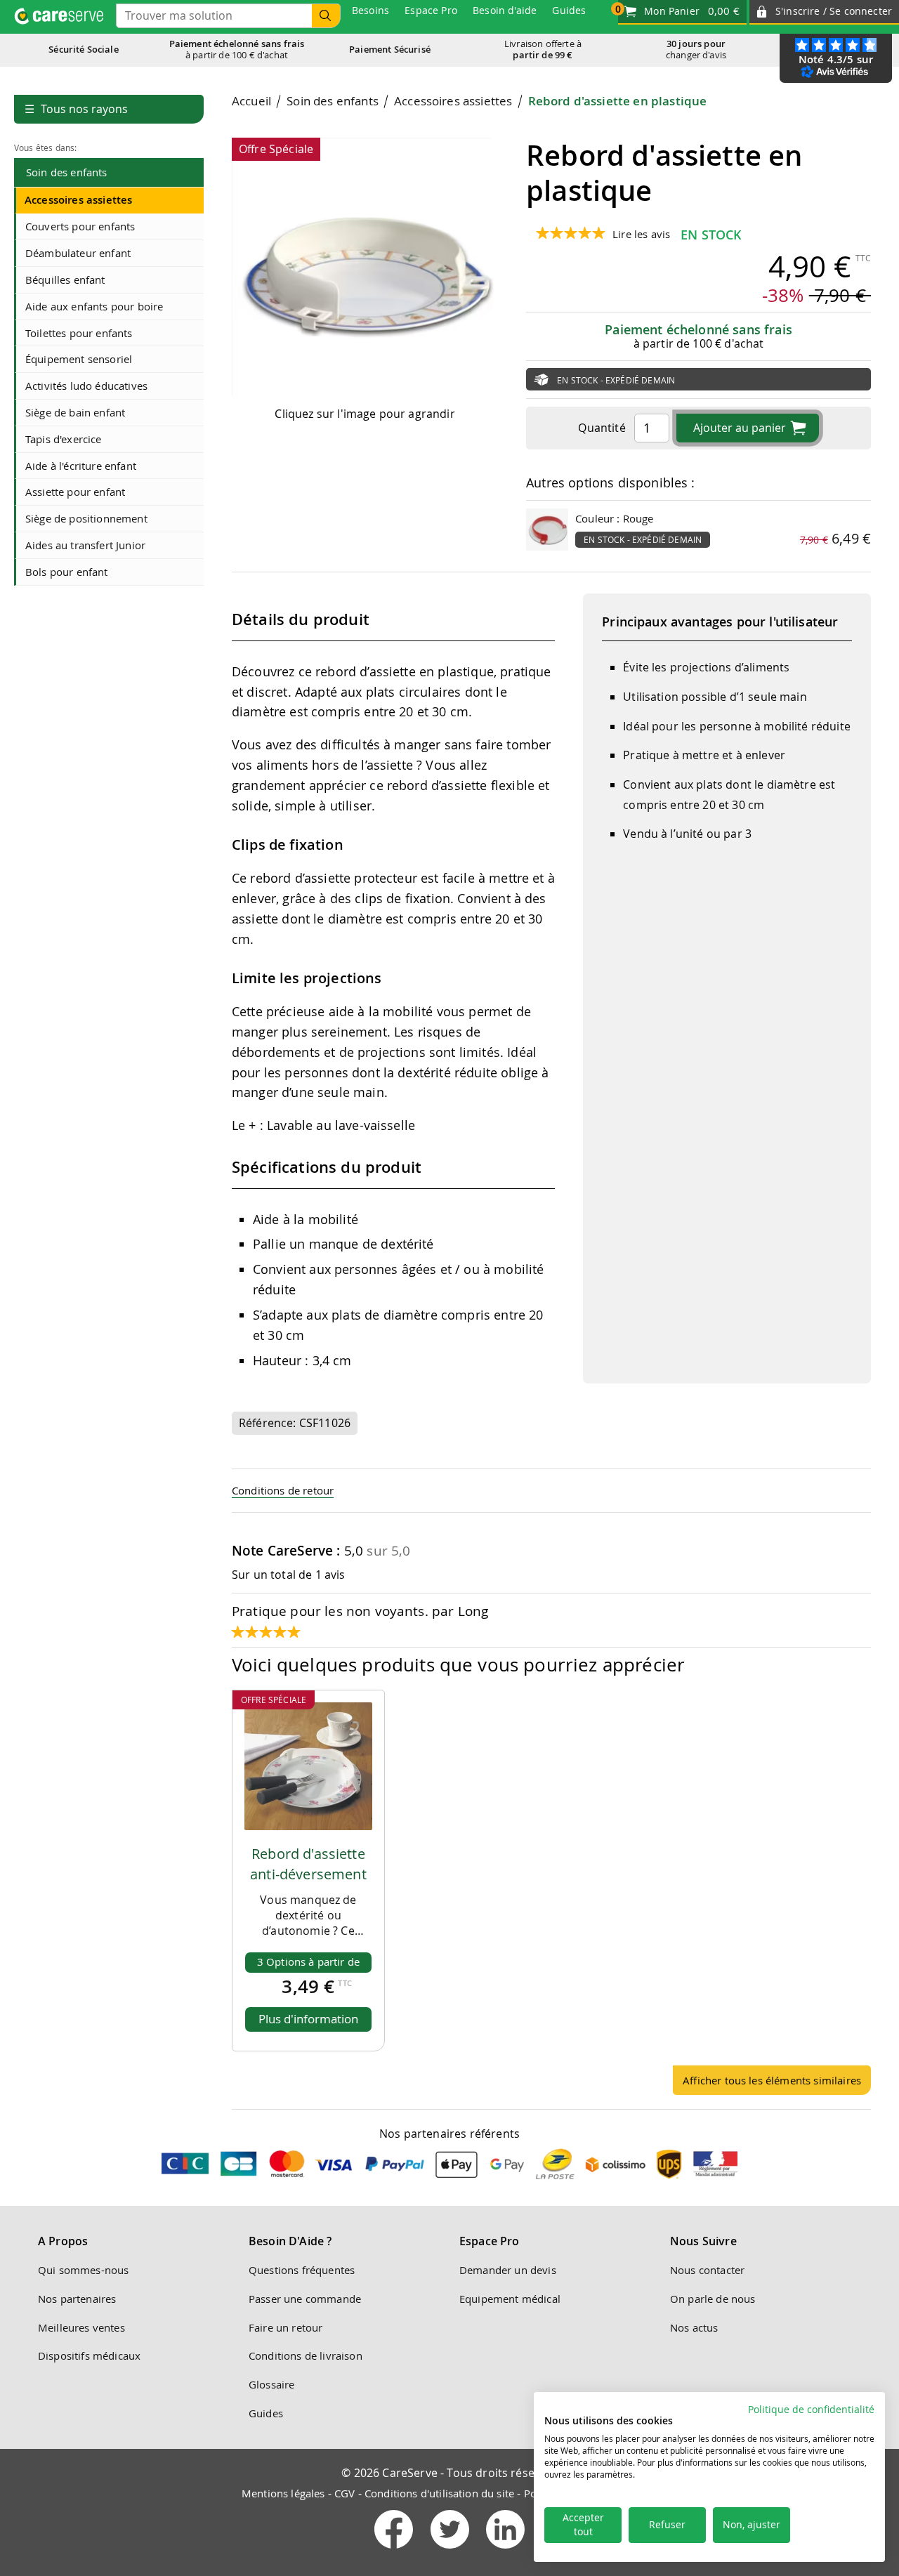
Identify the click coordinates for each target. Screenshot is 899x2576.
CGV (344, 2493)
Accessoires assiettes (78, 200)
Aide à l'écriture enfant (81, 466)
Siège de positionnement (86, 518)
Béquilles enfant (65, 280)
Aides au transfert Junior (85, 545)
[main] (551, 1099)
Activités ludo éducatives (86, 386)
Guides (266, 2413)
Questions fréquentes (302, 2270)
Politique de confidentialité (811, 2410)
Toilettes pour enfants (79, 333)
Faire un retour (286, 2327)
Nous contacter (707, 2270)
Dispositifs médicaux (89, 2355)
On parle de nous (713, 2299)
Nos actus (694, 2327)
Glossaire (271, 2384)
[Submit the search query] (326, 16)
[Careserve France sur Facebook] (395, 2551)
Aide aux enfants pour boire (94, 306)
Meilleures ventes (81, 2327)
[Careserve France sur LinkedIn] (505, 2551)
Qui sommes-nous (83, 2270)
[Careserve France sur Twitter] (451, 2551)
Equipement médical (510, 2299)
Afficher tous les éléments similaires (772, 2080)
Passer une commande (305, 2299)
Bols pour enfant (67, 572)
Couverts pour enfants (80, 226)
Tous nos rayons (76, 109)
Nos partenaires (77, 2299)
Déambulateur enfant (78, 253)
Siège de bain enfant (75, 412)
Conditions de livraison (306, 2355)
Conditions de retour (283, 1490)
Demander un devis (508, 2270)
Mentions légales (283, 2493)
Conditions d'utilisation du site (439, 2493)
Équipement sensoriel (79, 359)
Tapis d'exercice (64, 439)
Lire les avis (641, 234)
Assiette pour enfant (75, 492)
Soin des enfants (67, 172)
